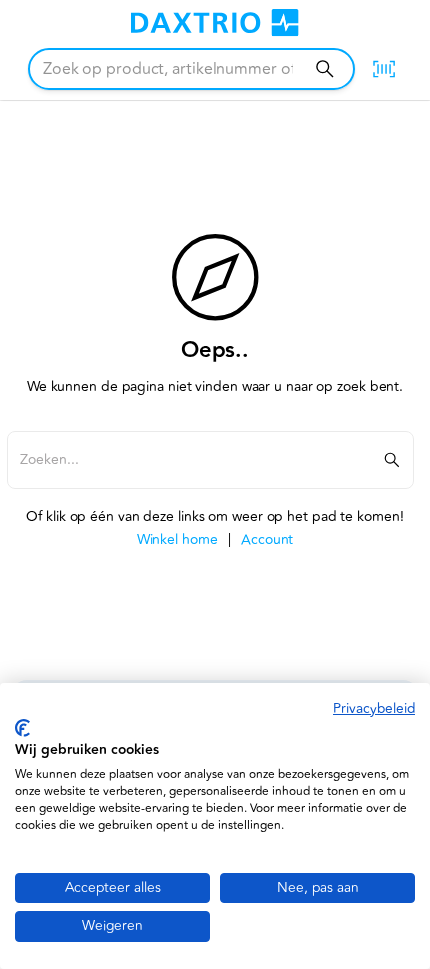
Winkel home (177, 539)
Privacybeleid (374, 708)
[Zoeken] (324, 68)
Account (267, 539)
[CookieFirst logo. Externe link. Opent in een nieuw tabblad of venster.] (22, 728)
